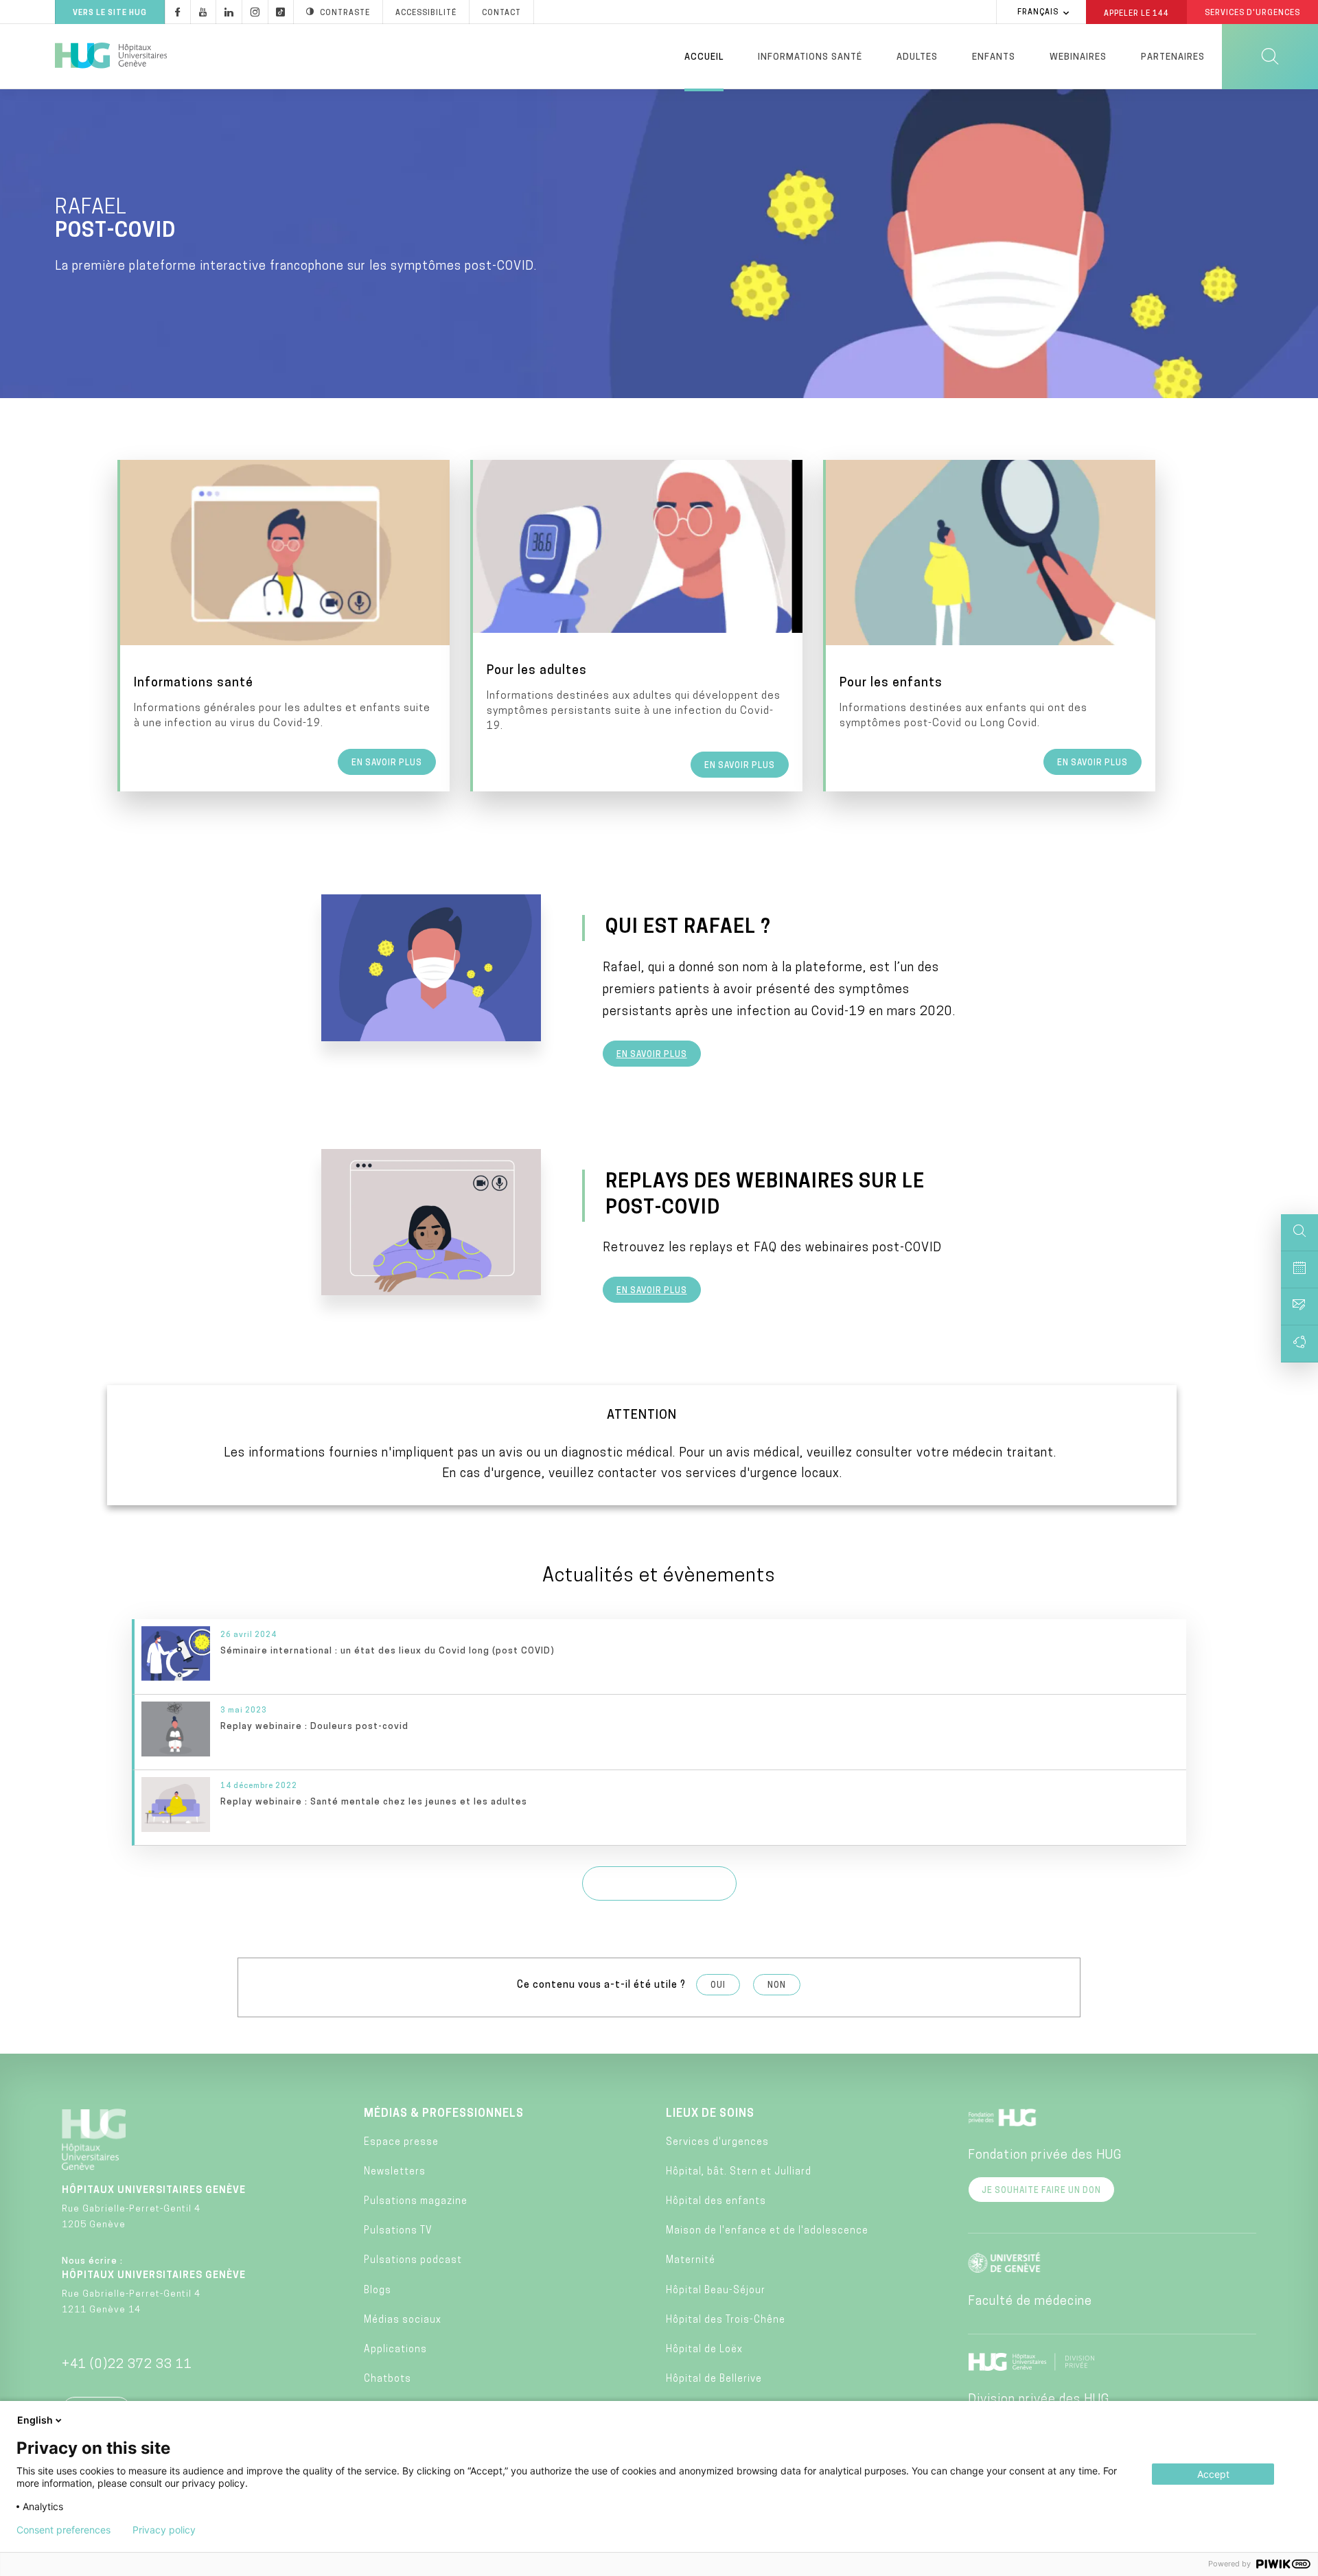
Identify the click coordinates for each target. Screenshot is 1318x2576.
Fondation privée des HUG (1045, 2156)
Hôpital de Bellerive (714, 2379)
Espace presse (401, 2143)
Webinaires (1078, 57)
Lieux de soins (710, 2114)
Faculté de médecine (1030, 2302)
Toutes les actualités (659, 1885)
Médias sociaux (403, 2320)
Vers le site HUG (110, 13)
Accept (1213, 2474)
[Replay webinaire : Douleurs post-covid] (660, 1732)
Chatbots (388, 2379)
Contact (501, 13)
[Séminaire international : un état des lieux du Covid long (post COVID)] (660, 1657)
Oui (718, 1986)
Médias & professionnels (444, 2114)
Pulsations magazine (416, 2202)
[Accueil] (111, 56)
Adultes (917, 57)
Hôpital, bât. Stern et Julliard (739, 2172)
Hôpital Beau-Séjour (716, 2291)
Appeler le (1136, 13)
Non (777, 1986)
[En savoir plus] (285, 626)
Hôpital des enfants (716, 2202)
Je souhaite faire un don (1041, 2191)
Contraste (345, 13)
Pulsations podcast (413, 2261)
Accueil (704, 57)
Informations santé (810, 57)
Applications (395, 2350)
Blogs (378, 2291)
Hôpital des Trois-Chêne (726, 2320)
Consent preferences (63, 2530)
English (35, 2420)
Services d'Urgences (1252, 13)
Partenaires (1173, 57)
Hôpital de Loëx (704, 2350)
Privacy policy (164, 2530)
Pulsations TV (398, 2231)
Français (1038, 13)
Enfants (994, 57)
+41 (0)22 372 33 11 (127, 2365)
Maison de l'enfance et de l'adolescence (767, 2231)
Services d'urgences (717, 2143)
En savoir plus (652, 1055)
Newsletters (395, 2172)
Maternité (691, 2261)
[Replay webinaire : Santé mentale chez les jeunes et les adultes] (660, 1808)
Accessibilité (426, 13)
